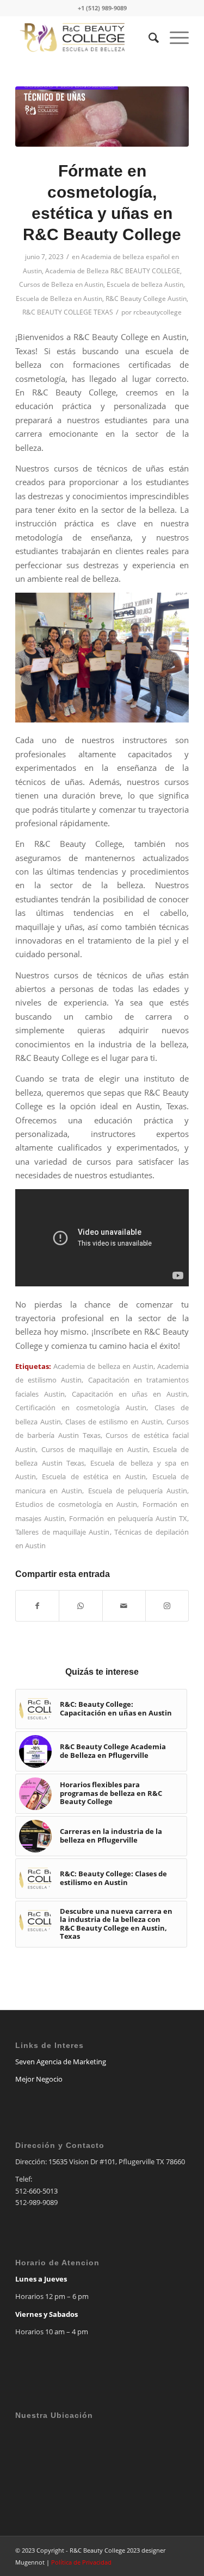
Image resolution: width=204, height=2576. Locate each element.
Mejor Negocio (39, 2079)
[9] (102, 117)
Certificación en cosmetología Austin (81, 1408)
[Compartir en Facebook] (37, 1606)
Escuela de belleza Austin (145, 284)
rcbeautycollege (157, 312)
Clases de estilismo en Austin (114, 1422)
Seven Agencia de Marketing (61, 2062)
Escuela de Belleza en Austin (59, 299)
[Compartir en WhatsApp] (81, 1606)
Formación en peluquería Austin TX (128, 1518)
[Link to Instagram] (167, 1606)
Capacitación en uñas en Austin (129, 1394)
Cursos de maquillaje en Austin (95, 1449)
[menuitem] (148, 37)
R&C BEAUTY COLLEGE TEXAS (68, 312)
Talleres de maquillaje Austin (62, 1532)
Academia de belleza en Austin (103, 1366)
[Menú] (174, 37)
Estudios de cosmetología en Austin (76, 1504)
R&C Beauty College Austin (146, 299)
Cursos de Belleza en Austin (61, 284)
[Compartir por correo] (124, 1606)
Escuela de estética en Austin (94, 1477)
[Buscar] (148, 37)
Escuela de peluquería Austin (138, 1491)
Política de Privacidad (81, 2562)
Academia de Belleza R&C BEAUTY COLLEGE (113, 271)
